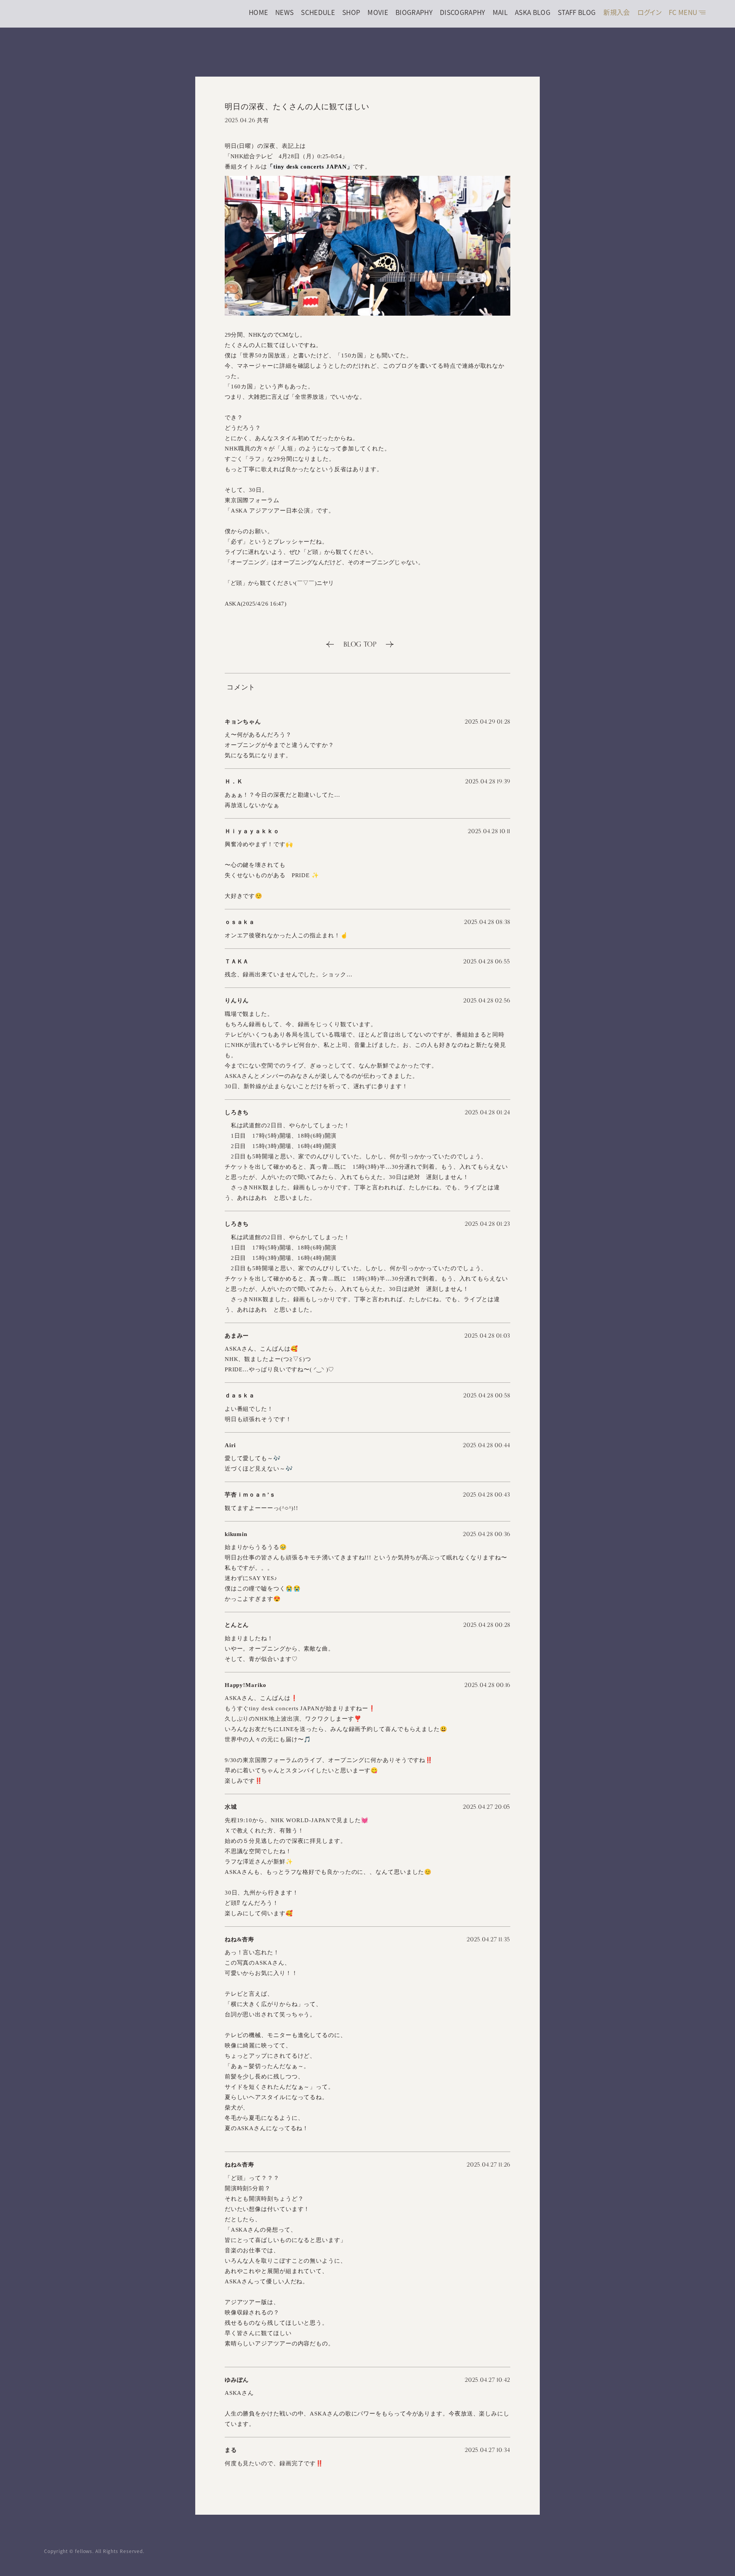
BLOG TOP (360, 644)
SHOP (351, 12)
